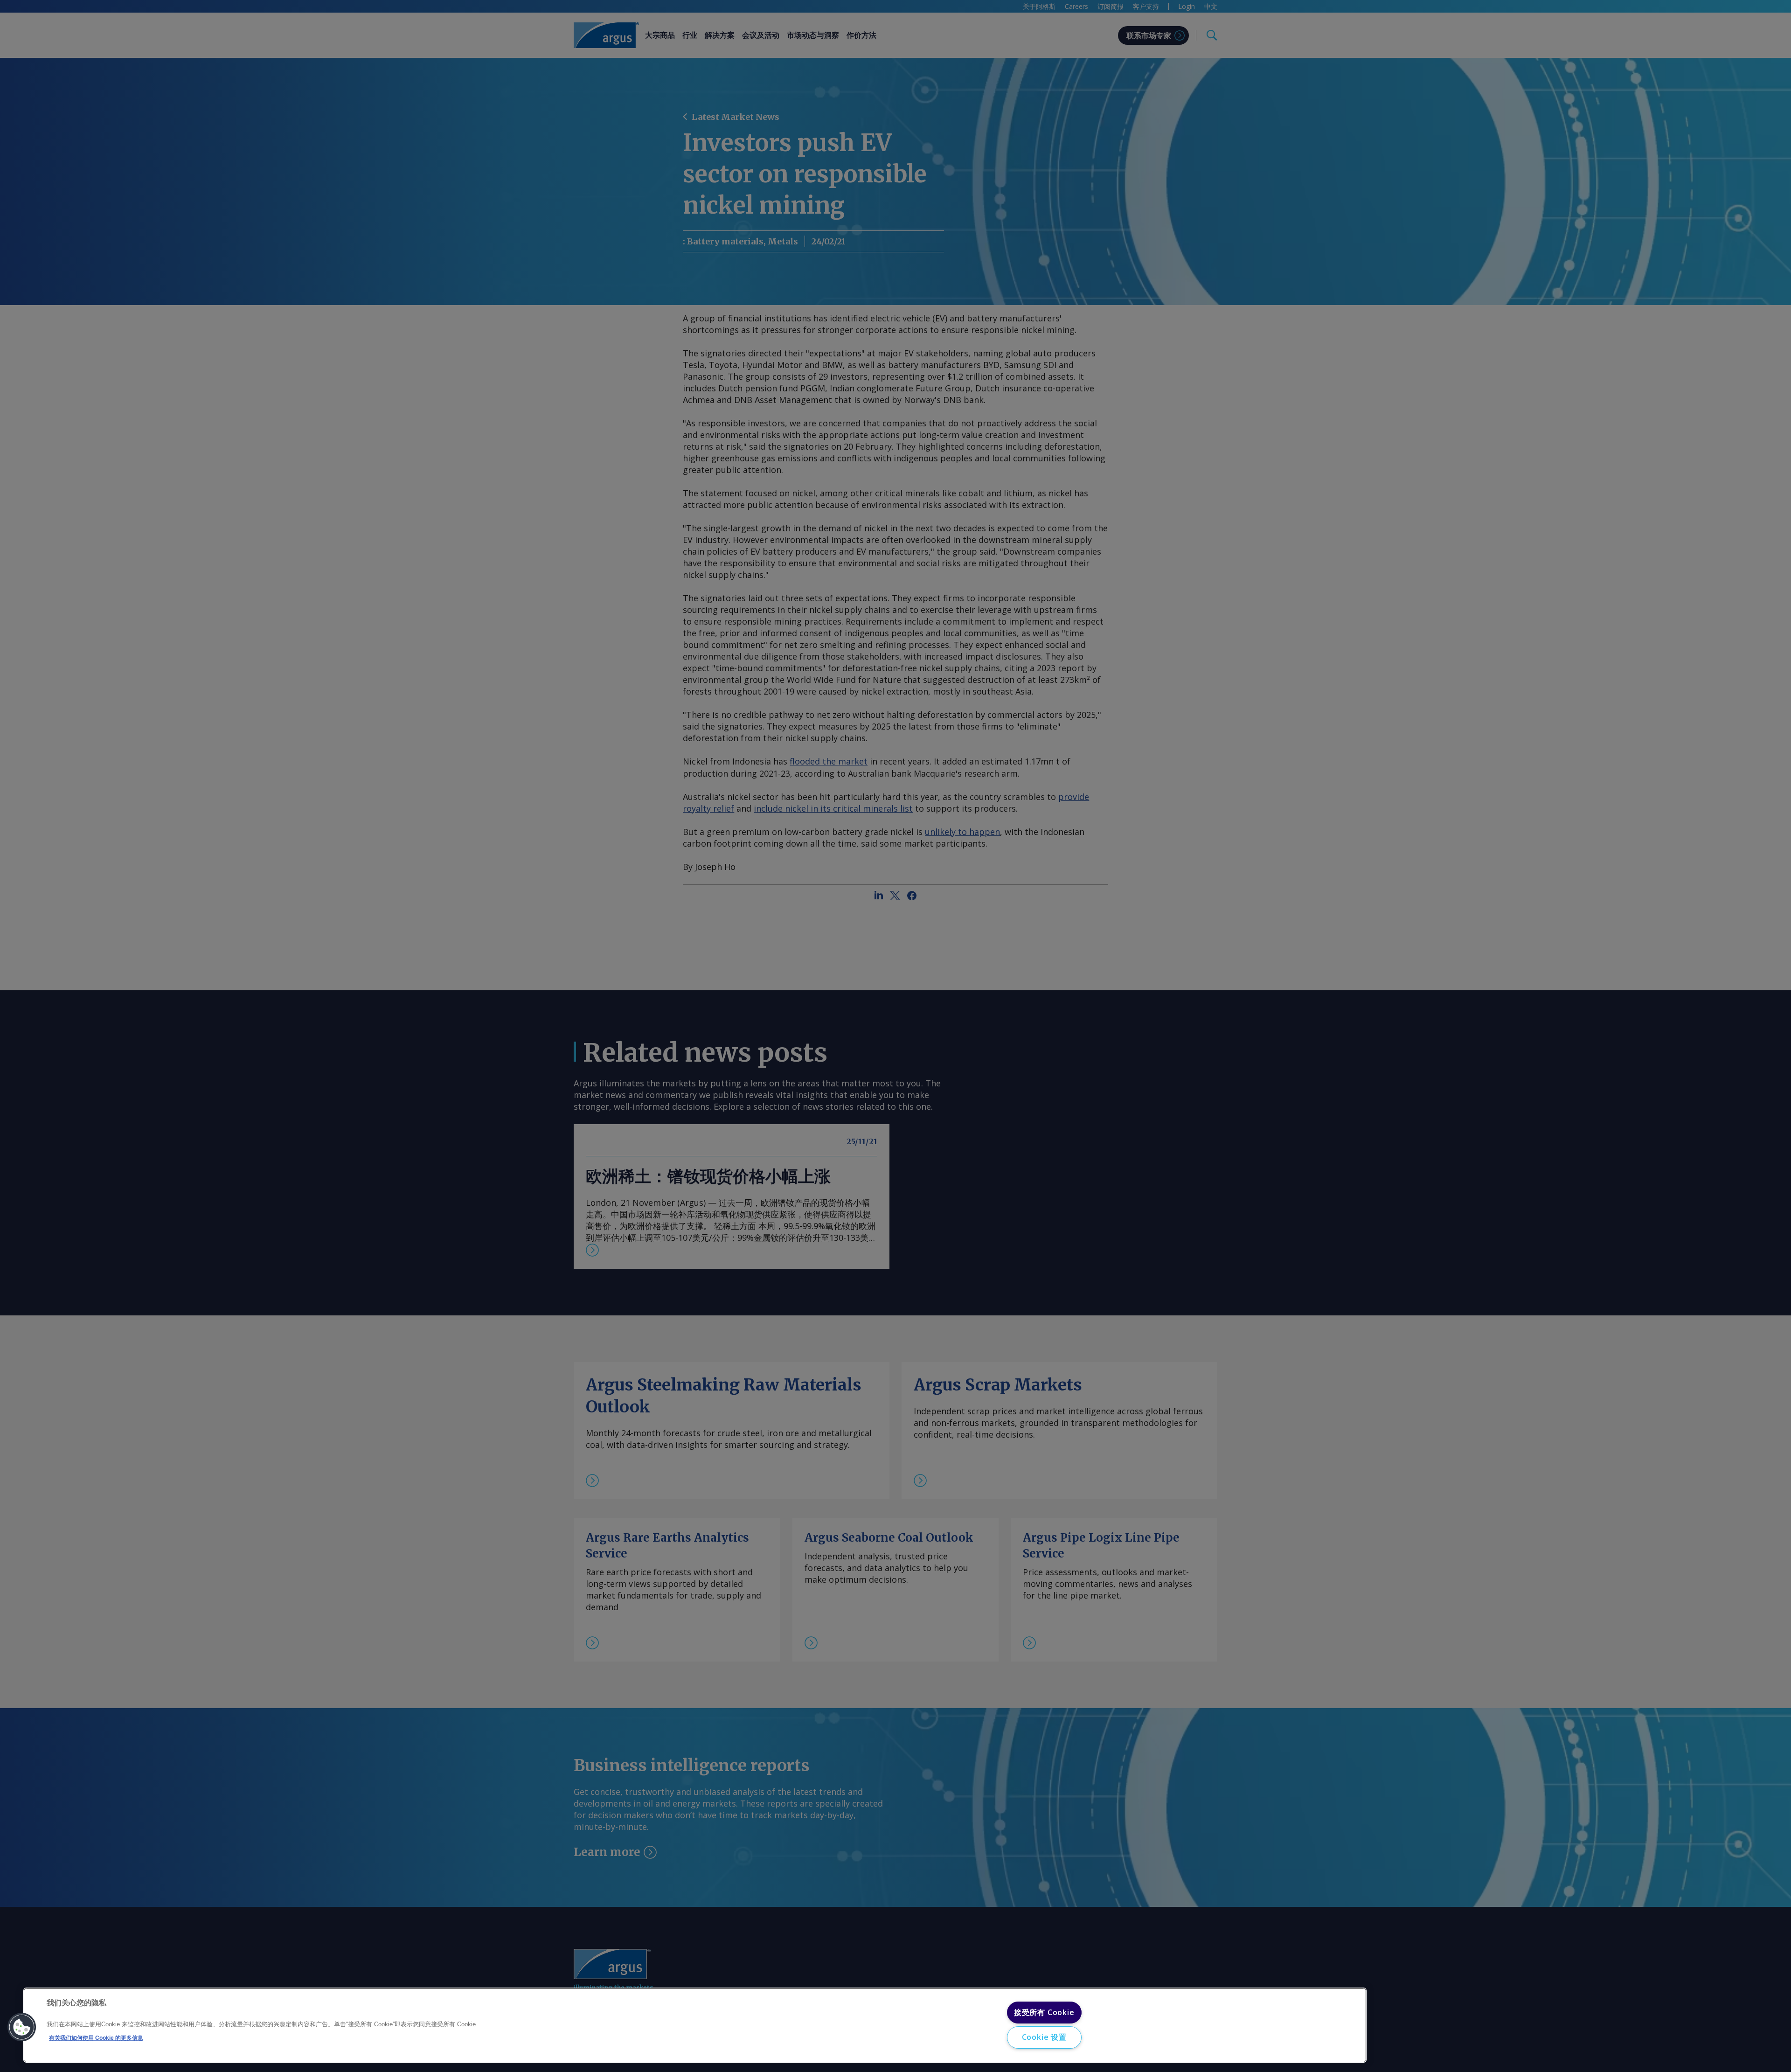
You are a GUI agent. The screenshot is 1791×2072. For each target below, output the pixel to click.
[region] (695, 2025)
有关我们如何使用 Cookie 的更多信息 (96, 2038)
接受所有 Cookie (1044, 2012)
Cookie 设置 (1044, 2037)
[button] (22, 2027)
